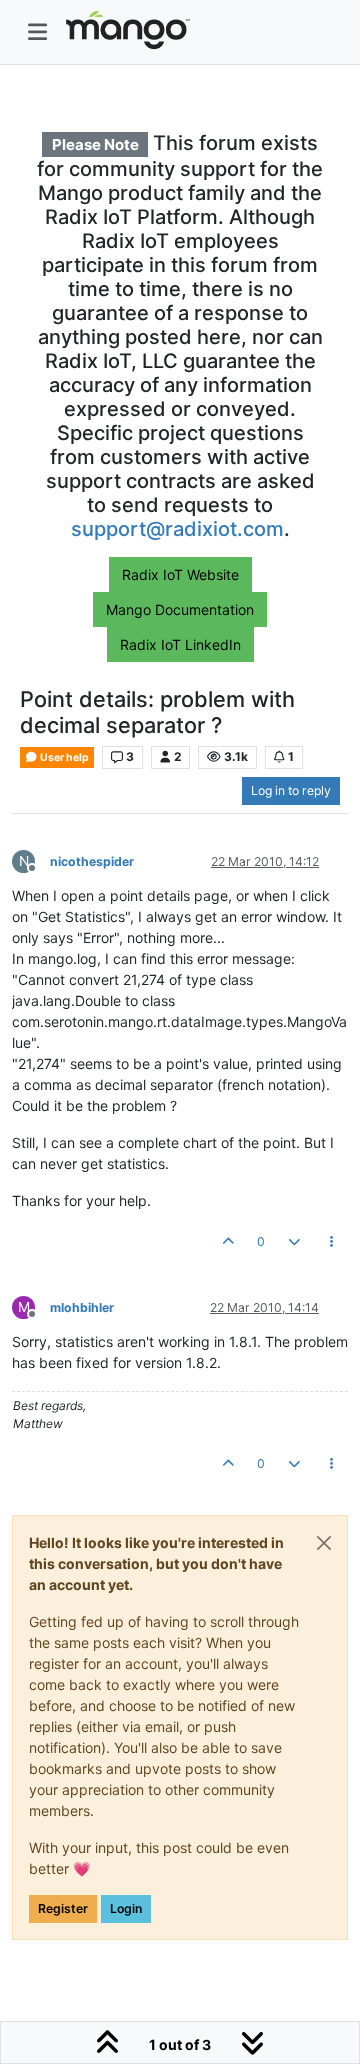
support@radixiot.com (177, 529)
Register (63, 1908)
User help (63, 757)
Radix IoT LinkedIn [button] (180, 644)
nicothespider (92, 861)
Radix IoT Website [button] (180, 574)
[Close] (324, 1543)
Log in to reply (291, 790)
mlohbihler (82, 1307)
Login (126, 1908)
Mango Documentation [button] (180, 609)
